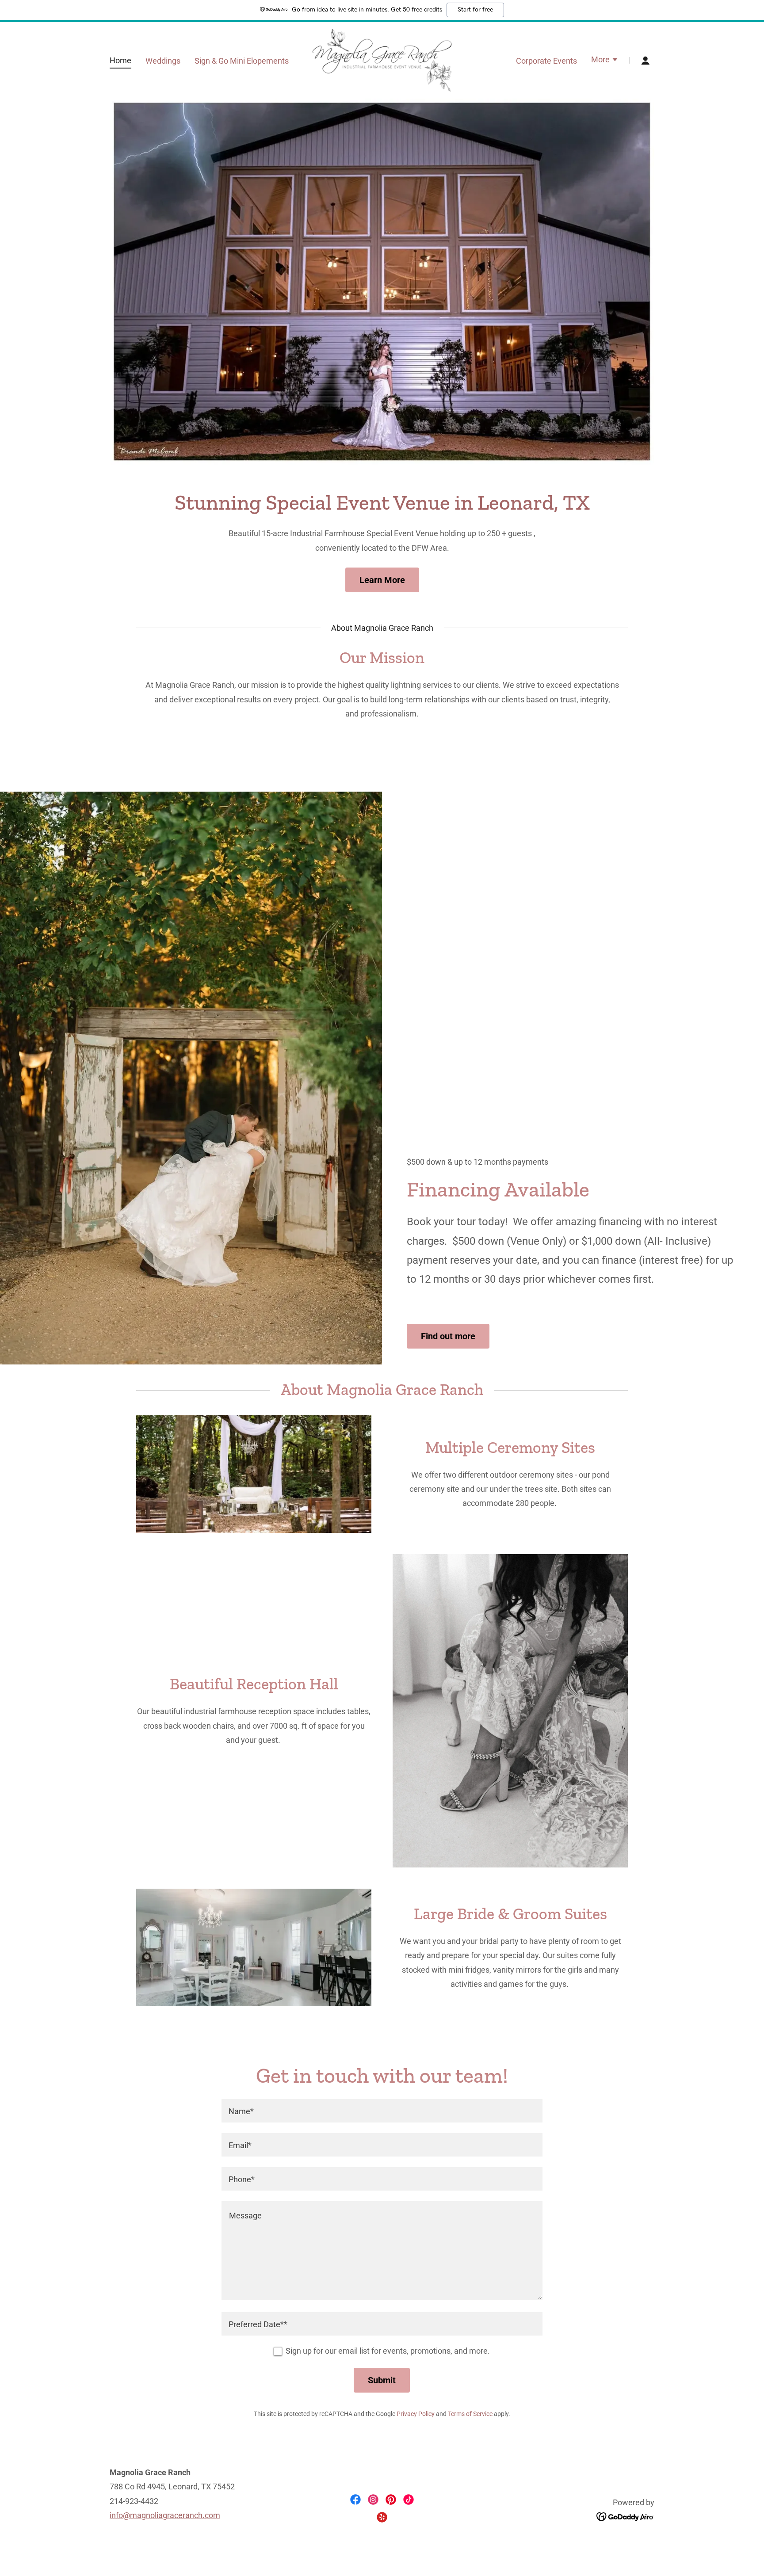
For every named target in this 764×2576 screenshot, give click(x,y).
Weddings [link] (163, 61)
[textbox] (382, 2111)
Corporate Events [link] (546, 61)
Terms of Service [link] (470, 2414)
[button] (605, 61)
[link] (382, 59)
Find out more (448, 1336)
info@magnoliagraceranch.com (165, 2515)
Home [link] (120, 60)
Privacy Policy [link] (416, 2414)
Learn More (382, 580)
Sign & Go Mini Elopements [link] (242, 61)
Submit (382, 2380)
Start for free (475, 10)
